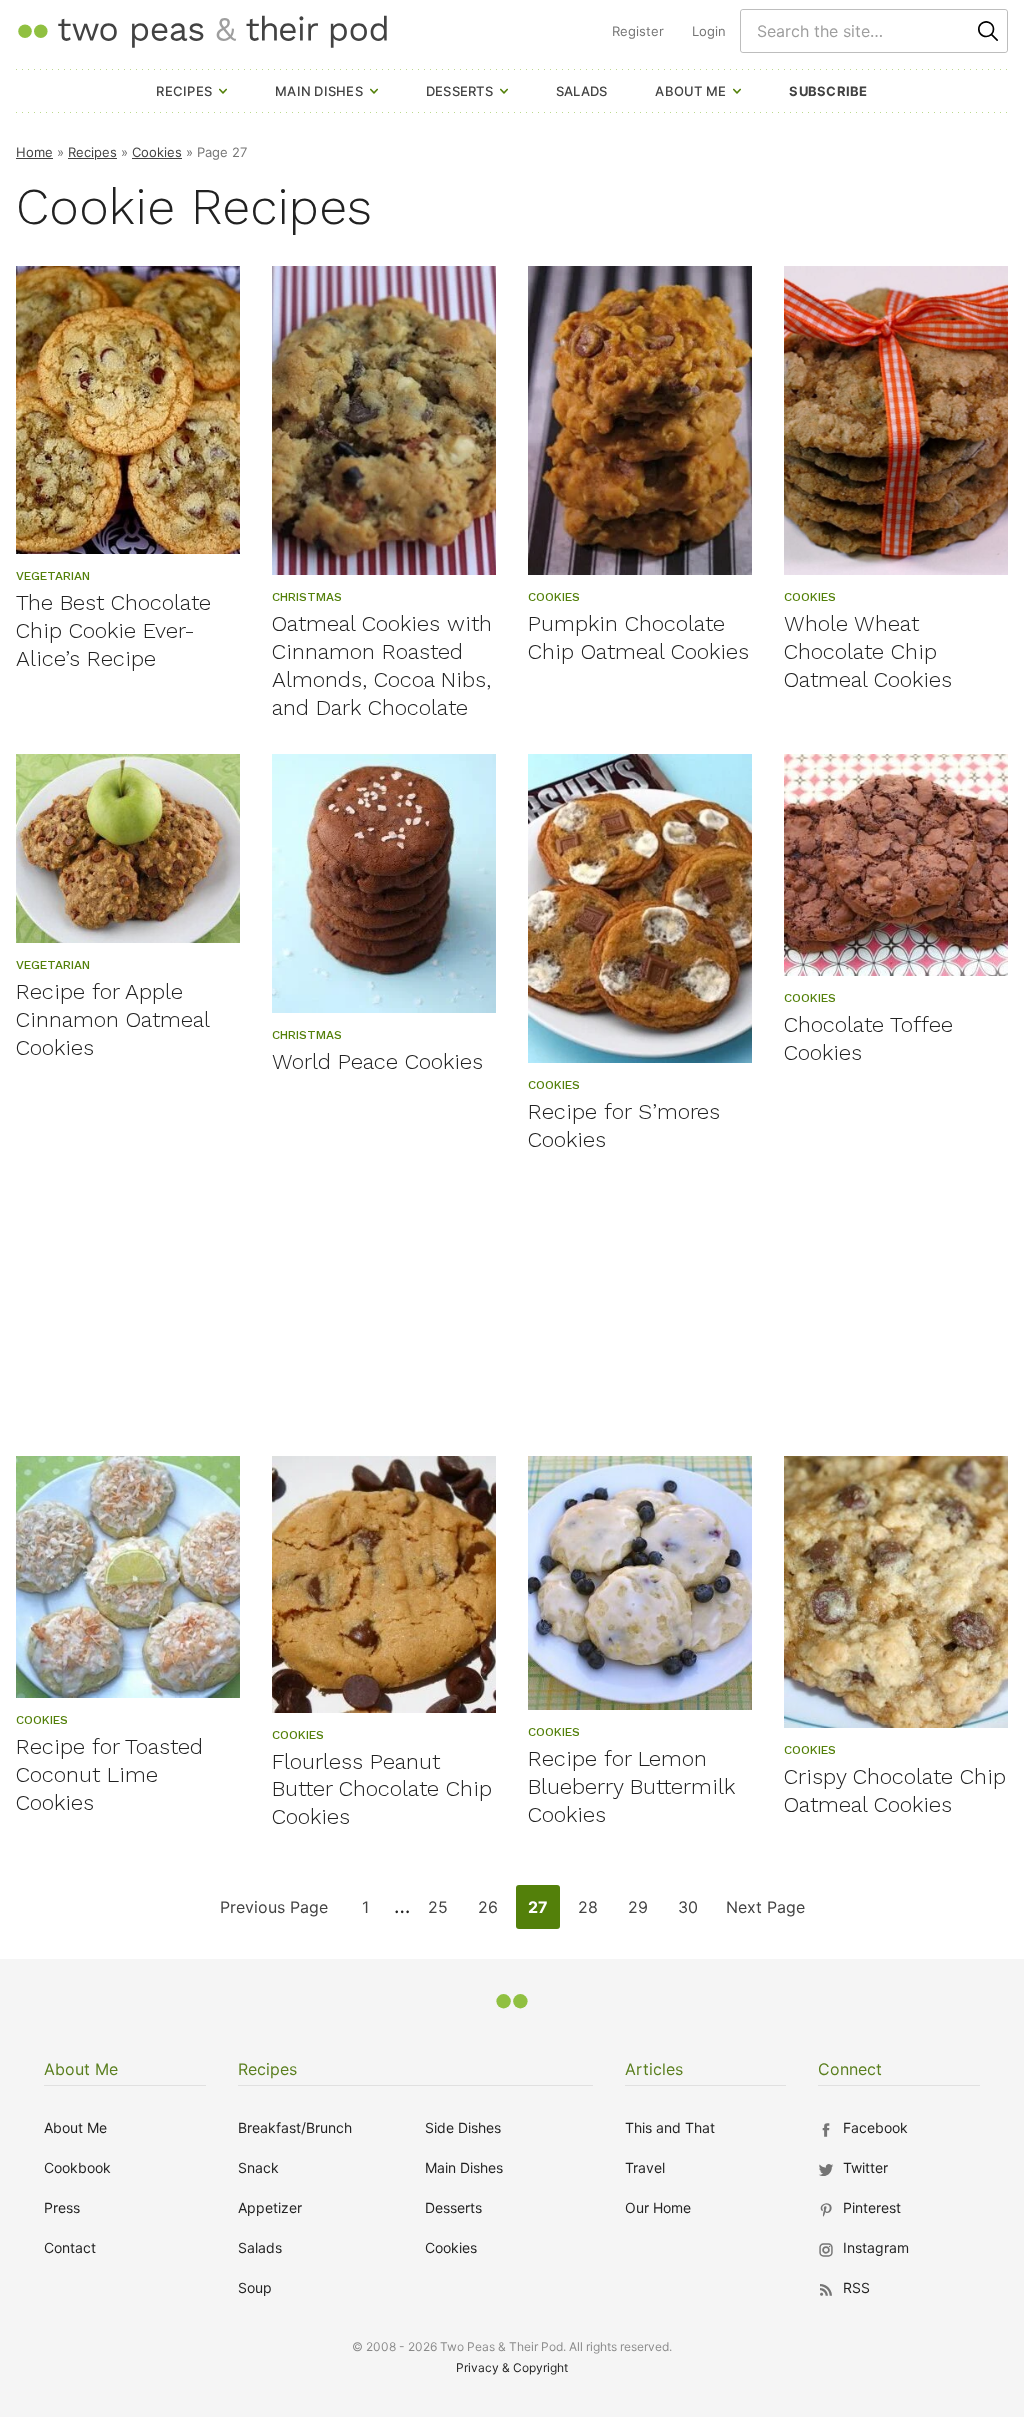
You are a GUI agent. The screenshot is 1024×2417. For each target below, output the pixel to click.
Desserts (459, 91)
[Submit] (988, 31)
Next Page (765, 1912)
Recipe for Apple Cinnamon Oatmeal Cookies (112, 1019)
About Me (690, 91)
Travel (645, 2167)
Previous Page (273, 1912)
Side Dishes (463, 2127)
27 (543, 1912)
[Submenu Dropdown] (223, 91)
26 (493, 1912)
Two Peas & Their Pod (202, 30)
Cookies (157, 152)
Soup (255, 2287)
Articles (654, 2069)
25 (443, 1912)
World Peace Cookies (377, 1061)
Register (638, 31)
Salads (582, 91)
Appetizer (270, 2207)
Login (709, 31)
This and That (670, 2127)
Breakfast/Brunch (295, 2127)
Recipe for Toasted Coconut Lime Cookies (109, 1774)
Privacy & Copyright (512, 2367)
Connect (850, 2069)
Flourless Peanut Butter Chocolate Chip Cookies (382, 1789)
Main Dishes (319, 91)
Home (34, 152)
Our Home (658, 2207)
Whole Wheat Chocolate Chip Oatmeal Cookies (868, 651)
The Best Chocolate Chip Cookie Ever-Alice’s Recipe (113, 630)
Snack (258, 2167)
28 (593, 1912)
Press (62, 2207)
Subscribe (828, 91)
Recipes (184, 91)
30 (693, 1912)
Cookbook (77, 2167)
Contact (70, 2247)
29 (643, 1912)
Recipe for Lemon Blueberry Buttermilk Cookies (631, 1786)
